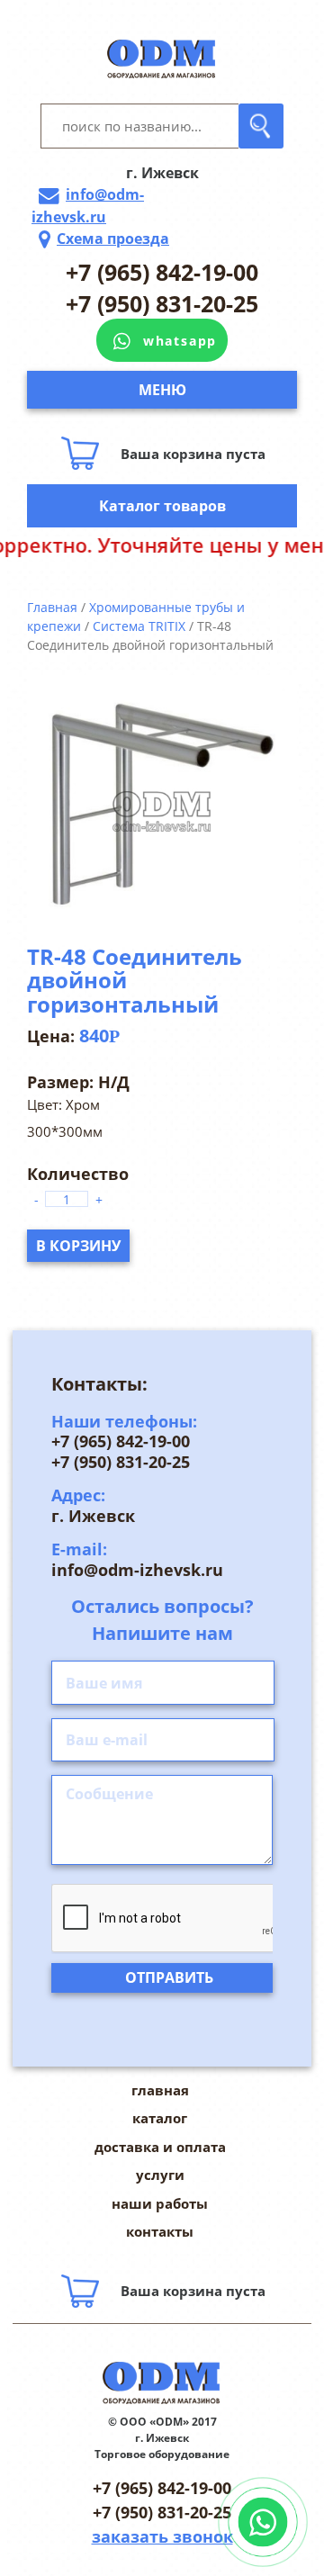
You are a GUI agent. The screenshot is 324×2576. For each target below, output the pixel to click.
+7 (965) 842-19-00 (162, 272)
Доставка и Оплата (160, 2147)
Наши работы (160, 2203)
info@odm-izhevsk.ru (88, 206)
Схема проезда (113, 239)
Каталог (160, 2118)
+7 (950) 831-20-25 (162, 303)
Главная (52, 607)
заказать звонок (162, 2536)
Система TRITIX (139, 626)
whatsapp (180, 341)
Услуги (160, 2175)
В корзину (78, 1246)
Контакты (160, 2231)
